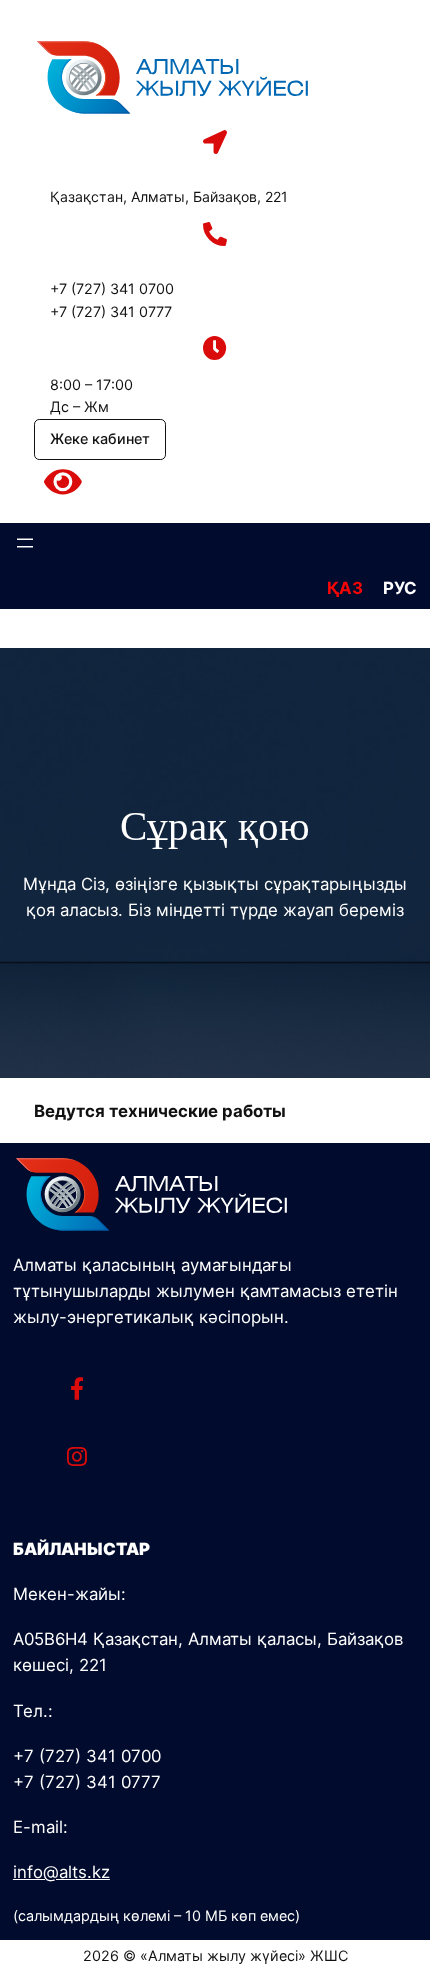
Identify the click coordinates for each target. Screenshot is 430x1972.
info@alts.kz (61, 1872)
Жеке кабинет (100, 438)
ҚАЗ (345, 588)
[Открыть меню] (25, 543)
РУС (400, 588)
